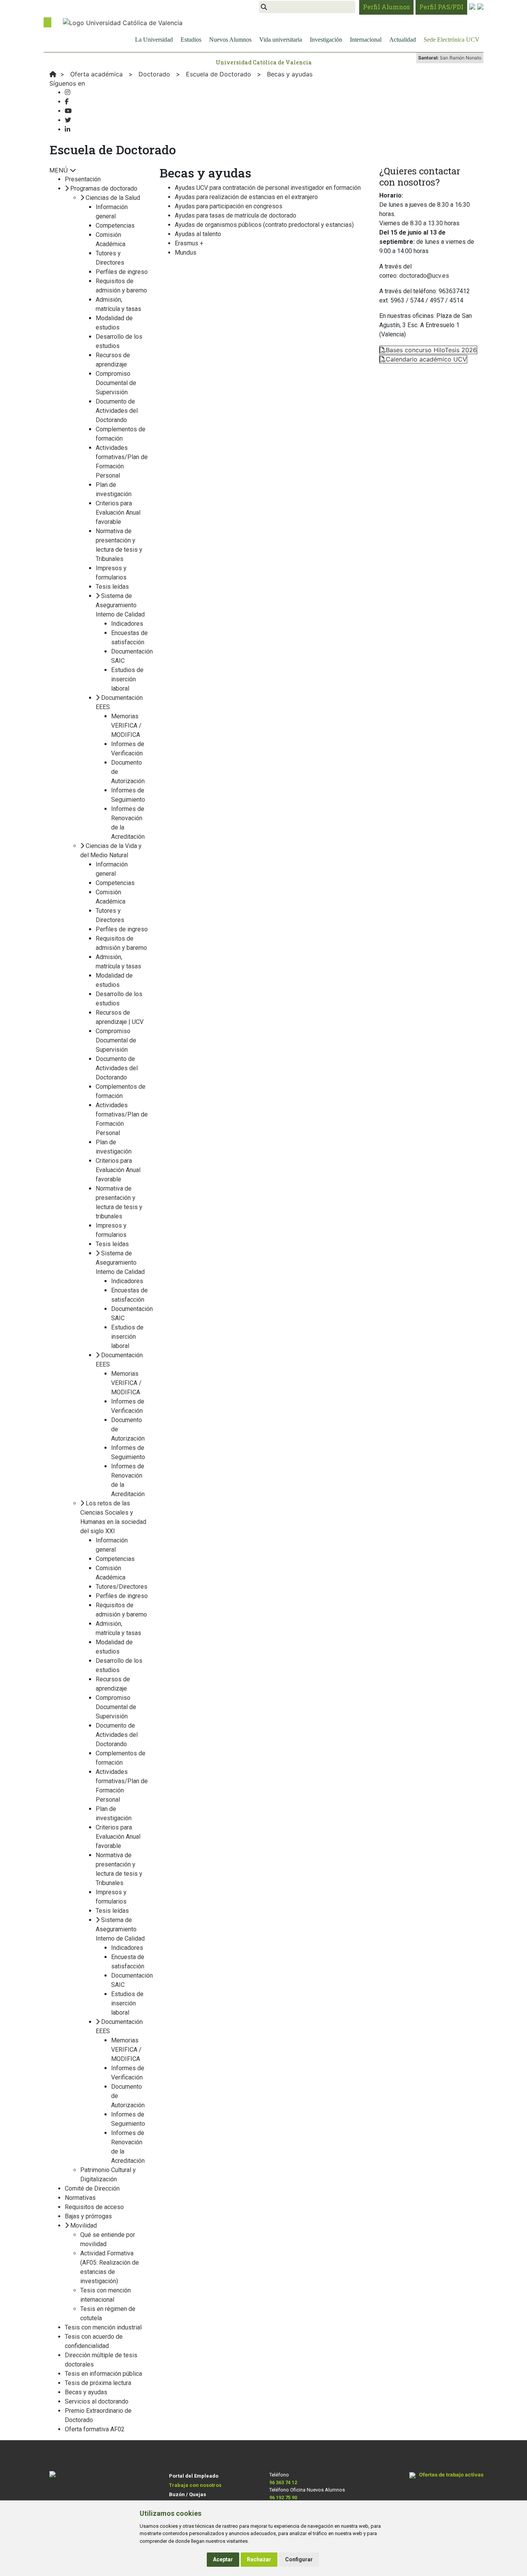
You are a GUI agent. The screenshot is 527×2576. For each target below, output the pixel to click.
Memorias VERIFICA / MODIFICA (126, 726)
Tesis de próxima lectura (98, 2383)
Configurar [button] (299, 2559)
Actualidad (403, 40)
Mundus (186, 253)
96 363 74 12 (283, 2482)
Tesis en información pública (103, 2374)
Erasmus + (189, 243)
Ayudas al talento (198, 234)
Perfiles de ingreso (122, 272)
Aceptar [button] (223, 2559)
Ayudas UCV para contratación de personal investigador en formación (268, 188)
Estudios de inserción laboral (127, 679)
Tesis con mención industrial (103, 2327)
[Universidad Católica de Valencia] (123, 22)
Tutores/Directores (122, 1587)
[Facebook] (67, 102)
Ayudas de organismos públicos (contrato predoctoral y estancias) (264, 225)
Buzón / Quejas (187, 2494)
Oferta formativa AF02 (95, 2429)
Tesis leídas (112, 587)
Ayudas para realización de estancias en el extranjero (246, 197)
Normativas (80, 2198)
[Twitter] (68, 120)
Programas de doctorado (104, 188)
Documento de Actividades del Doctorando (117, 411)
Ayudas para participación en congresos (229, 206)
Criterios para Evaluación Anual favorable (118, 513)
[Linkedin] (68, 129)
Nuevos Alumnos (230, 40)
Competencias (115, 226)
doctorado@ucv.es (424, 276)
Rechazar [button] (259, 2559)
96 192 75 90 (283, 2497)
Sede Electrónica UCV (452, 40)
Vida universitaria (281, 40)
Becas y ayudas (86, 2392)
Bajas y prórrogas (88, 2216)
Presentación (83, 179)
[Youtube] (68, 111)
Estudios (191, 40)
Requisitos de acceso (94, 2207)
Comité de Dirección (92, 2188)
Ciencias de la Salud (113, 198)
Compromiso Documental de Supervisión (116, 383)
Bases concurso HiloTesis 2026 (431, 350)
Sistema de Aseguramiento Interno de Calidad (120, 605)
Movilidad (84, 2225)
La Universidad (154, 40)
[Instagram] (68, 92)
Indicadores (127, 624)
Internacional (366, 40)
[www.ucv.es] (53, 74)
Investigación (326, 40)
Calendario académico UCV (426, 359)
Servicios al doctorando (97, 2401)
